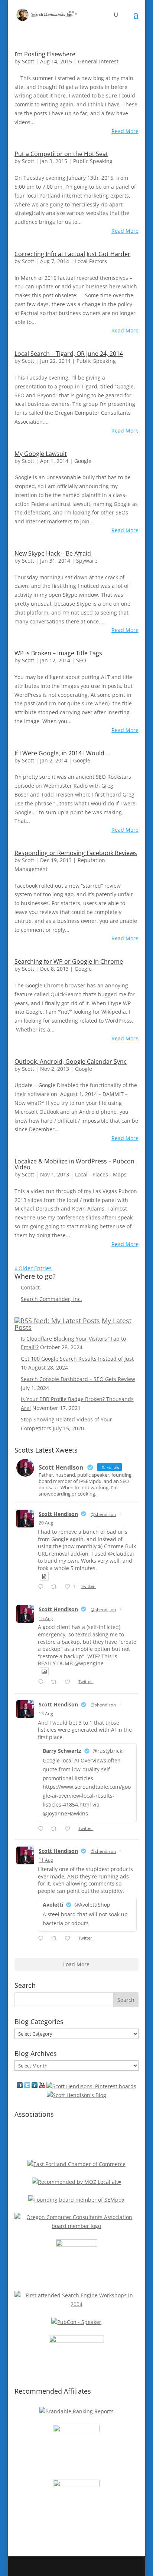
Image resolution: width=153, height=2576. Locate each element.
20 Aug (46, 1523)
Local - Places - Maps (101, 1174)
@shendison (103, 1514)
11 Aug (46, 1860)
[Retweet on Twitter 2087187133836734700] (56, 1939)
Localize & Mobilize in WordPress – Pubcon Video (74, 1164)
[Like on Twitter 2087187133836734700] (70, 1939)
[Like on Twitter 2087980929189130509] (70, 1829)
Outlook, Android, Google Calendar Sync (71, 1062)
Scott (28, 61)
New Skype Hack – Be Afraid (53, 553)
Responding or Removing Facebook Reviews (76, 853)
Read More (125, 131)
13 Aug (46, 1714)
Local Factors (91, 261)
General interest (98, 61)
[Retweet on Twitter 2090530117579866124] (56, 1587)
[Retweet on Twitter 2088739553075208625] (56, 1682)
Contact (30, 1287)
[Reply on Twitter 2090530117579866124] (42, 1587)
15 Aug (46, 1618)
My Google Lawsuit (41, 454)
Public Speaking (93, 161)
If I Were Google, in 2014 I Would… (62, 753)
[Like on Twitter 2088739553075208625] (70, 1682)
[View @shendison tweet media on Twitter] (44, 1576)
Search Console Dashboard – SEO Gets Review (78, 1379)
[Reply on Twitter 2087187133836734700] (42, 1939)
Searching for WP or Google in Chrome (69, 961)
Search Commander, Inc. (51, 1299)
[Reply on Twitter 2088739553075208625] (42, 1682)
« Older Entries (33, 1268)
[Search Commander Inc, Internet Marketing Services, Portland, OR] (76, 2141)
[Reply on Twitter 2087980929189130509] (42, 1829)
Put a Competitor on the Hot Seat (61, 154)
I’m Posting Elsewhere (45, 54)
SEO (81, 660)
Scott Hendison (58, 1514)
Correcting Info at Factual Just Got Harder (72, 254)
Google (83, 461)
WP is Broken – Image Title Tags (58, 653)
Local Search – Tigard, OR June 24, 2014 (69, 354)
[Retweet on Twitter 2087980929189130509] (56, 1829)
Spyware (87, 561)
